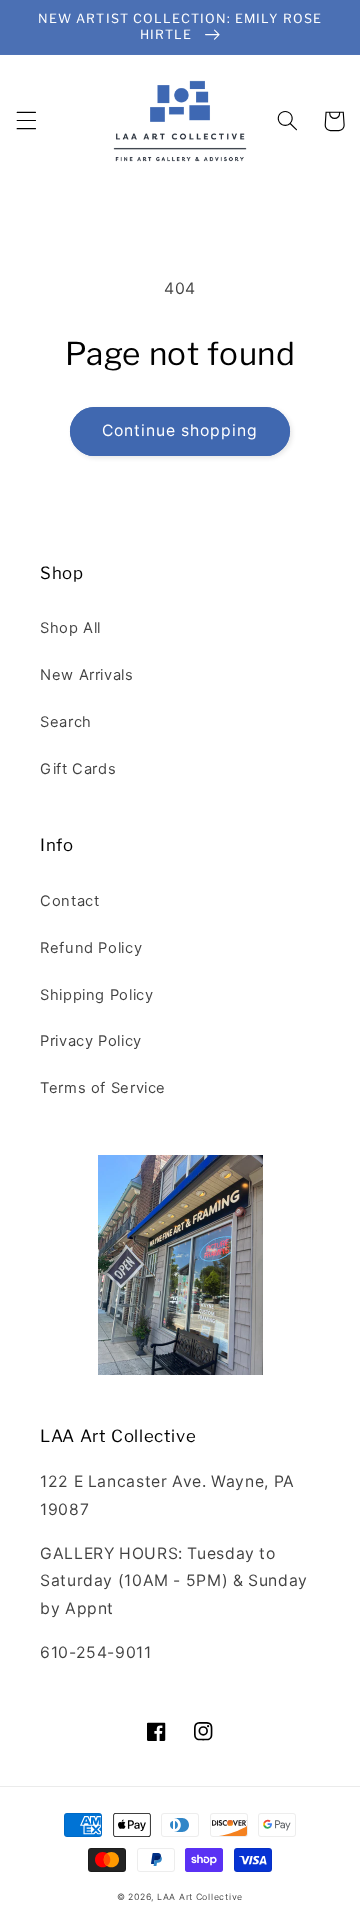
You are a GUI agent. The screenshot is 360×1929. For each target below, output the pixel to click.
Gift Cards (78, 769)
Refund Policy (91, 948)
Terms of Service (103, 1088)
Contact (69, 901)
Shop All (70, 628)
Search (66, 722)
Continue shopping (180, 430)
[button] (26, 121)
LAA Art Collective (200, 1897)
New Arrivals (87, 675)
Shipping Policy (96, 995)
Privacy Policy (91, 1041)
